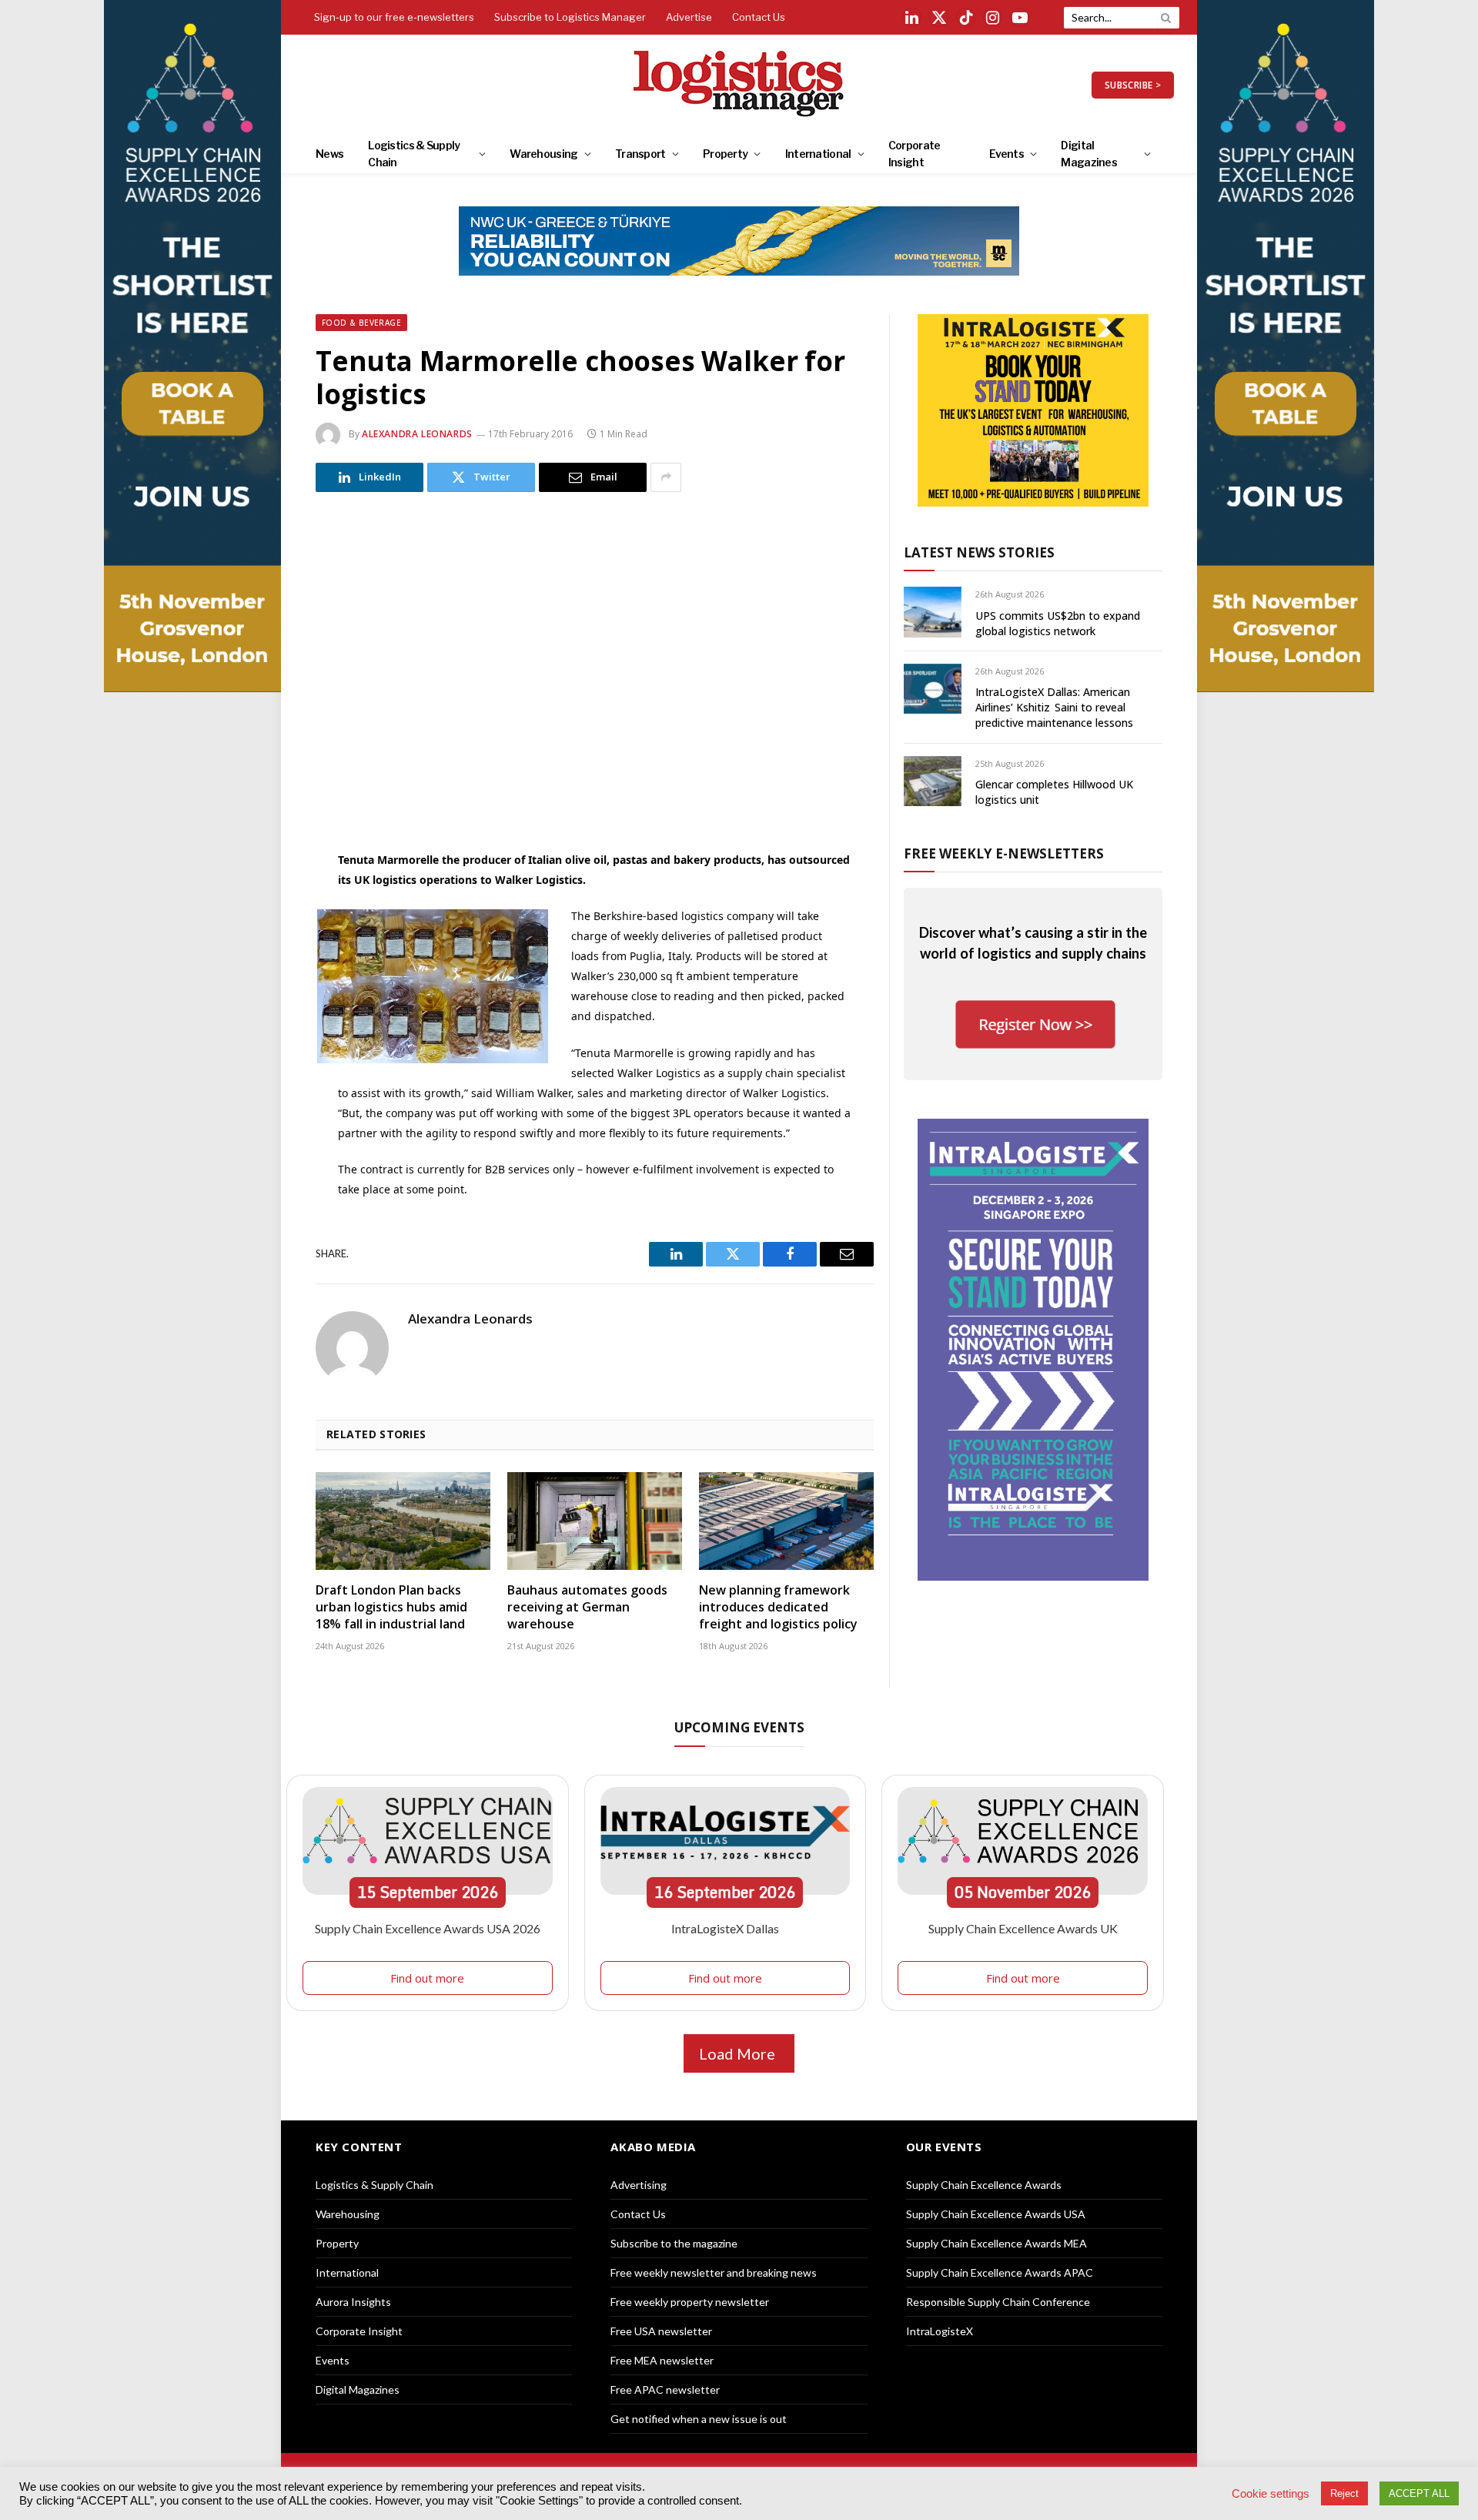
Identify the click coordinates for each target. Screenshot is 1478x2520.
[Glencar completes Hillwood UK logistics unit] (933, 781)
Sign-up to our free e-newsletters (394, 17)
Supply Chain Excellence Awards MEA (996, 2243)
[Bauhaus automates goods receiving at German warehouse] (595, 1521)
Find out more (427, 1978)
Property (725, 154)
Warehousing (543, 154)
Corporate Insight (915, 154)
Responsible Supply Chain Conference (998, 2302)
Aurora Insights (353, 2302)
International (818, 154)
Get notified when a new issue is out (699, 2419)
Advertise (689, 17)
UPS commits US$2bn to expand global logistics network (1058, 623)
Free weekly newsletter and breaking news (714, 2272)
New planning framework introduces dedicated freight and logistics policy (778, 1607)
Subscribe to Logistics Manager (570, 17)
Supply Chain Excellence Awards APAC (1000, 2272)
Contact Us (759, 17)
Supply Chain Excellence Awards (984, 2185)
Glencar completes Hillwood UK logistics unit (1054, 792)
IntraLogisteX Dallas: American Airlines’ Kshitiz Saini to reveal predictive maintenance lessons (1054, 707)
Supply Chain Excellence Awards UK (1023, 1928)
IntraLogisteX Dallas (725, 1928)
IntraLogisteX (940, 2331)
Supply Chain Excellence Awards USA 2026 (428, 1928)
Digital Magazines (1089, 154)
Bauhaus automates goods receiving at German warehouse (587, 1607)
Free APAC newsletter (665, 2389)
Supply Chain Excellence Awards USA (996, 2214)
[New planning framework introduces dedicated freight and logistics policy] (786, 1521)
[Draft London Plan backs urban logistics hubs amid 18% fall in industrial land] (403, 1521)
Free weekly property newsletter (690, 2302)
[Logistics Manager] (739, 85)
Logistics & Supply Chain (414, 154)
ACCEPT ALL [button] (1419, 2493)
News (329, 154)
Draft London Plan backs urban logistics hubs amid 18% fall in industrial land (391, 1607)
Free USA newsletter (661, 2331)
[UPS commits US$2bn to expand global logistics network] (933, 612)
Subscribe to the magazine (674, 2243)
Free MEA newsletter (662, 2360)
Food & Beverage (361, 323)
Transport (640, 154)
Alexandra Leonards (417, 434)
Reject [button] (1344, 2493)
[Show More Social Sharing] (666, 477)
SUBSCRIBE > (1133, 85)
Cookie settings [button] (1271, 2494)
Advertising (639, 2185)
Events (1007, 154)
